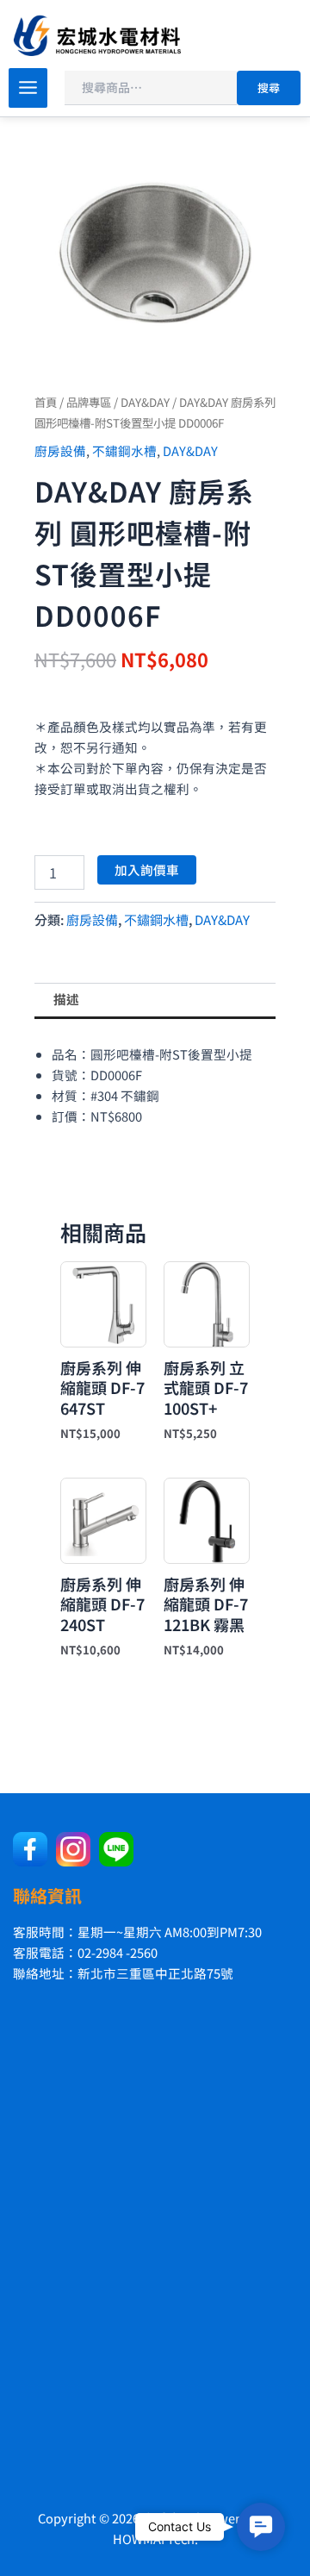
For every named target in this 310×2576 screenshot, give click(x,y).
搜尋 (269, 88)
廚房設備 (60, 450)
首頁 (46, 402)
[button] (261, 2527)
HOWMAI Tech (154, 2538)
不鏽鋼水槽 (124, 450)
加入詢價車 (147, 869)
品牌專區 (89, 402)
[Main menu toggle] (28, 88)
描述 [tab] (66, 999)
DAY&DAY (145, 402)
